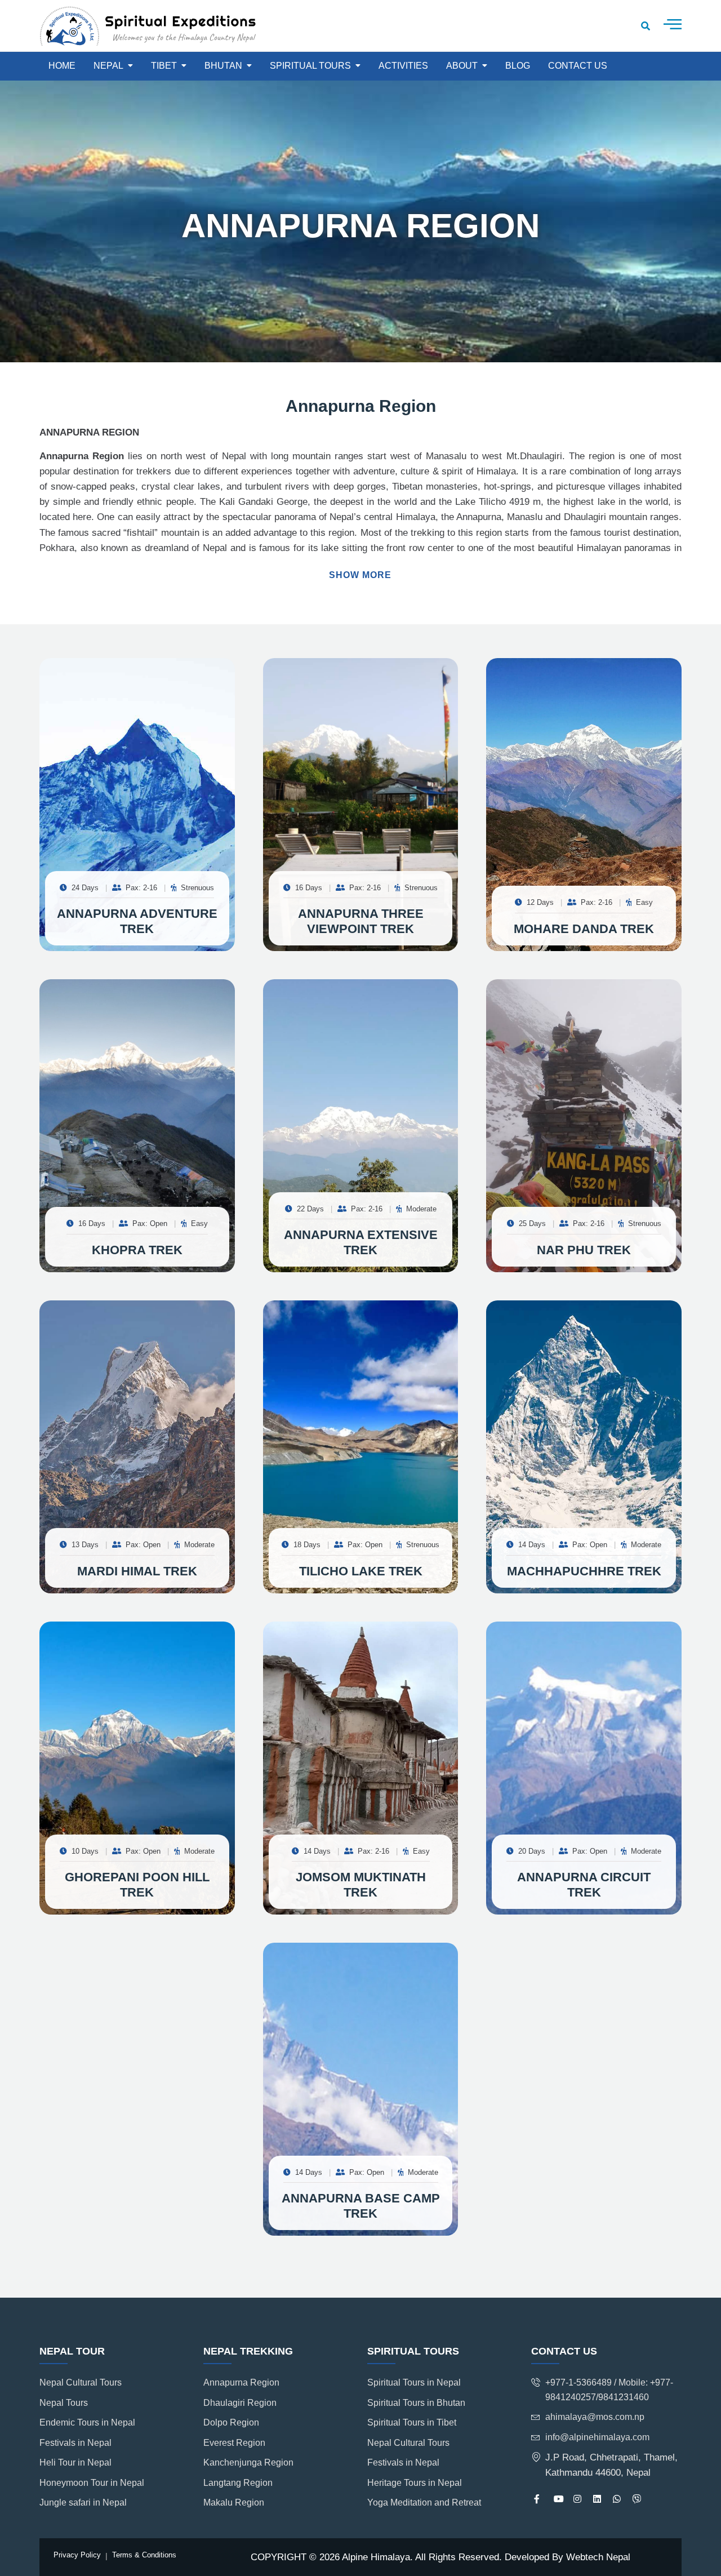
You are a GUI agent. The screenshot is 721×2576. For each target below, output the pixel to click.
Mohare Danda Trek (584, 929)
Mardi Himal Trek (137, 1571)
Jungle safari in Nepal (83, 2502)
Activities (403, 66)
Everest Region (234, 2443)
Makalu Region (234, 2502)
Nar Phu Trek (584, 1250)
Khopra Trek (137, 1250)
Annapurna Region (241, 2382)
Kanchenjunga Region (248, 2462)
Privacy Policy (77, 2555)
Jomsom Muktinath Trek (361, 1884)
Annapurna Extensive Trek (361, 1242)
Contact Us (578, 66)
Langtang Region (238, 2483)
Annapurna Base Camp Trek (361, 2206)
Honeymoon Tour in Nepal (92, 2483)
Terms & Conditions (144, 2555)
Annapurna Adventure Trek (137, 921)
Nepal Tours (64, 2403)
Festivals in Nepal (75, 2443)
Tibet (164, 66)
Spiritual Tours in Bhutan (416, 2403)
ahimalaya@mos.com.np (595, 2417)
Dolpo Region (231, 2422)
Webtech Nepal (598, 2557)
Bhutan (223, 66)
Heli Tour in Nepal (75, 2462)
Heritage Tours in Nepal (415, 2483)
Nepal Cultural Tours (81, 2382)
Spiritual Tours (310, 66)
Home (62, 66)
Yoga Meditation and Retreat (424, 2502)
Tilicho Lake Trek (361, 1571)
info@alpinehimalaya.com (597, 2437)
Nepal (108, 66)
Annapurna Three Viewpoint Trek (361, 921)
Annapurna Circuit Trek (584, 1884)
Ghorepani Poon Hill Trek (137, 1884)
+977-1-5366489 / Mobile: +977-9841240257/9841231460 (609, 2390)
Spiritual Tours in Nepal (414, 2382)
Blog (518, 66)
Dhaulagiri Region (240, 2403)
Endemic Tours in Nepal (87, 2422)
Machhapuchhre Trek (584, 1571)
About (462, 66)
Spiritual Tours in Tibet (412, 2422)
